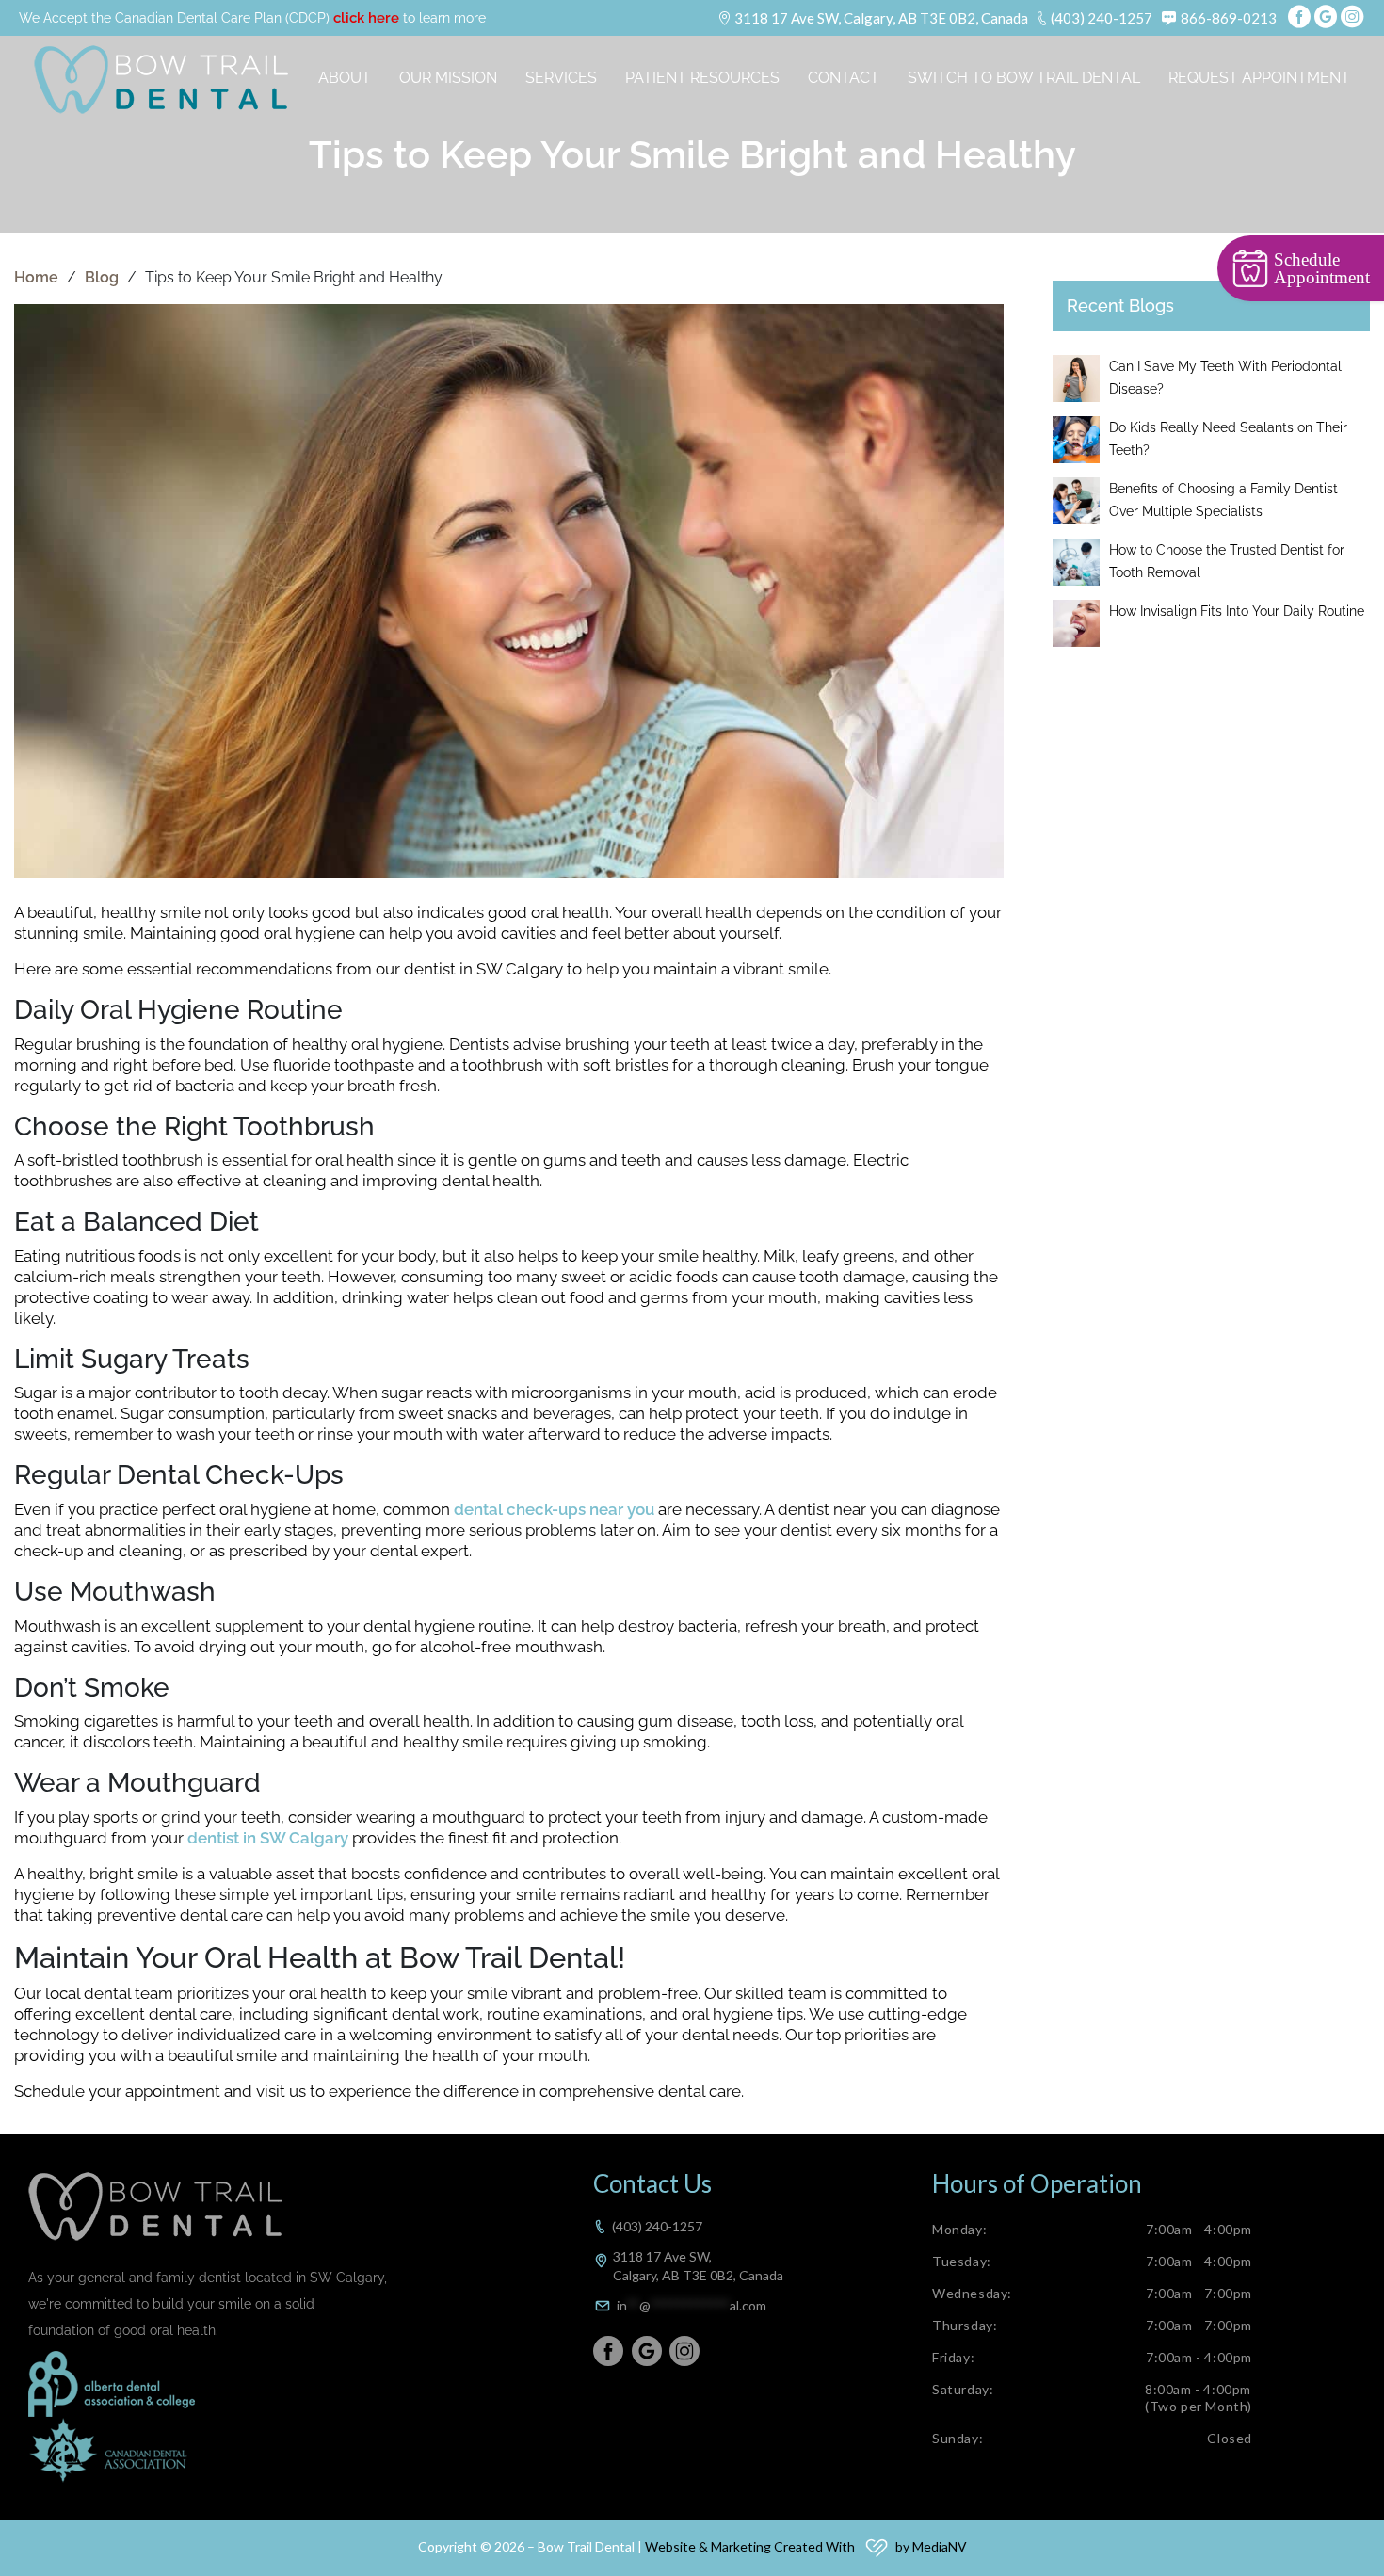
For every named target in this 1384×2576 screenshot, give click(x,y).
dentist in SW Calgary (268, 1838)
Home (36, 277)
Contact (844, 78)
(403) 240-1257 (1102, 18)
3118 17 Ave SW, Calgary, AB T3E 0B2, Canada (881, 18)
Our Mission (448, 78)
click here (366, 18)
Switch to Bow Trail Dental (1024, 78)
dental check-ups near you (554, 1509)
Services (561, 78)
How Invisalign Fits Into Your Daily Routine (1237, 611)
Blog (102, 277)
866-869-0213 (1229, 18)
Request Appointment (1259, 78)
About (345, 78)
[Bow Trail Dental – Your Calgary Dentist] (161, 80)
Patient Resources (702, 78)
